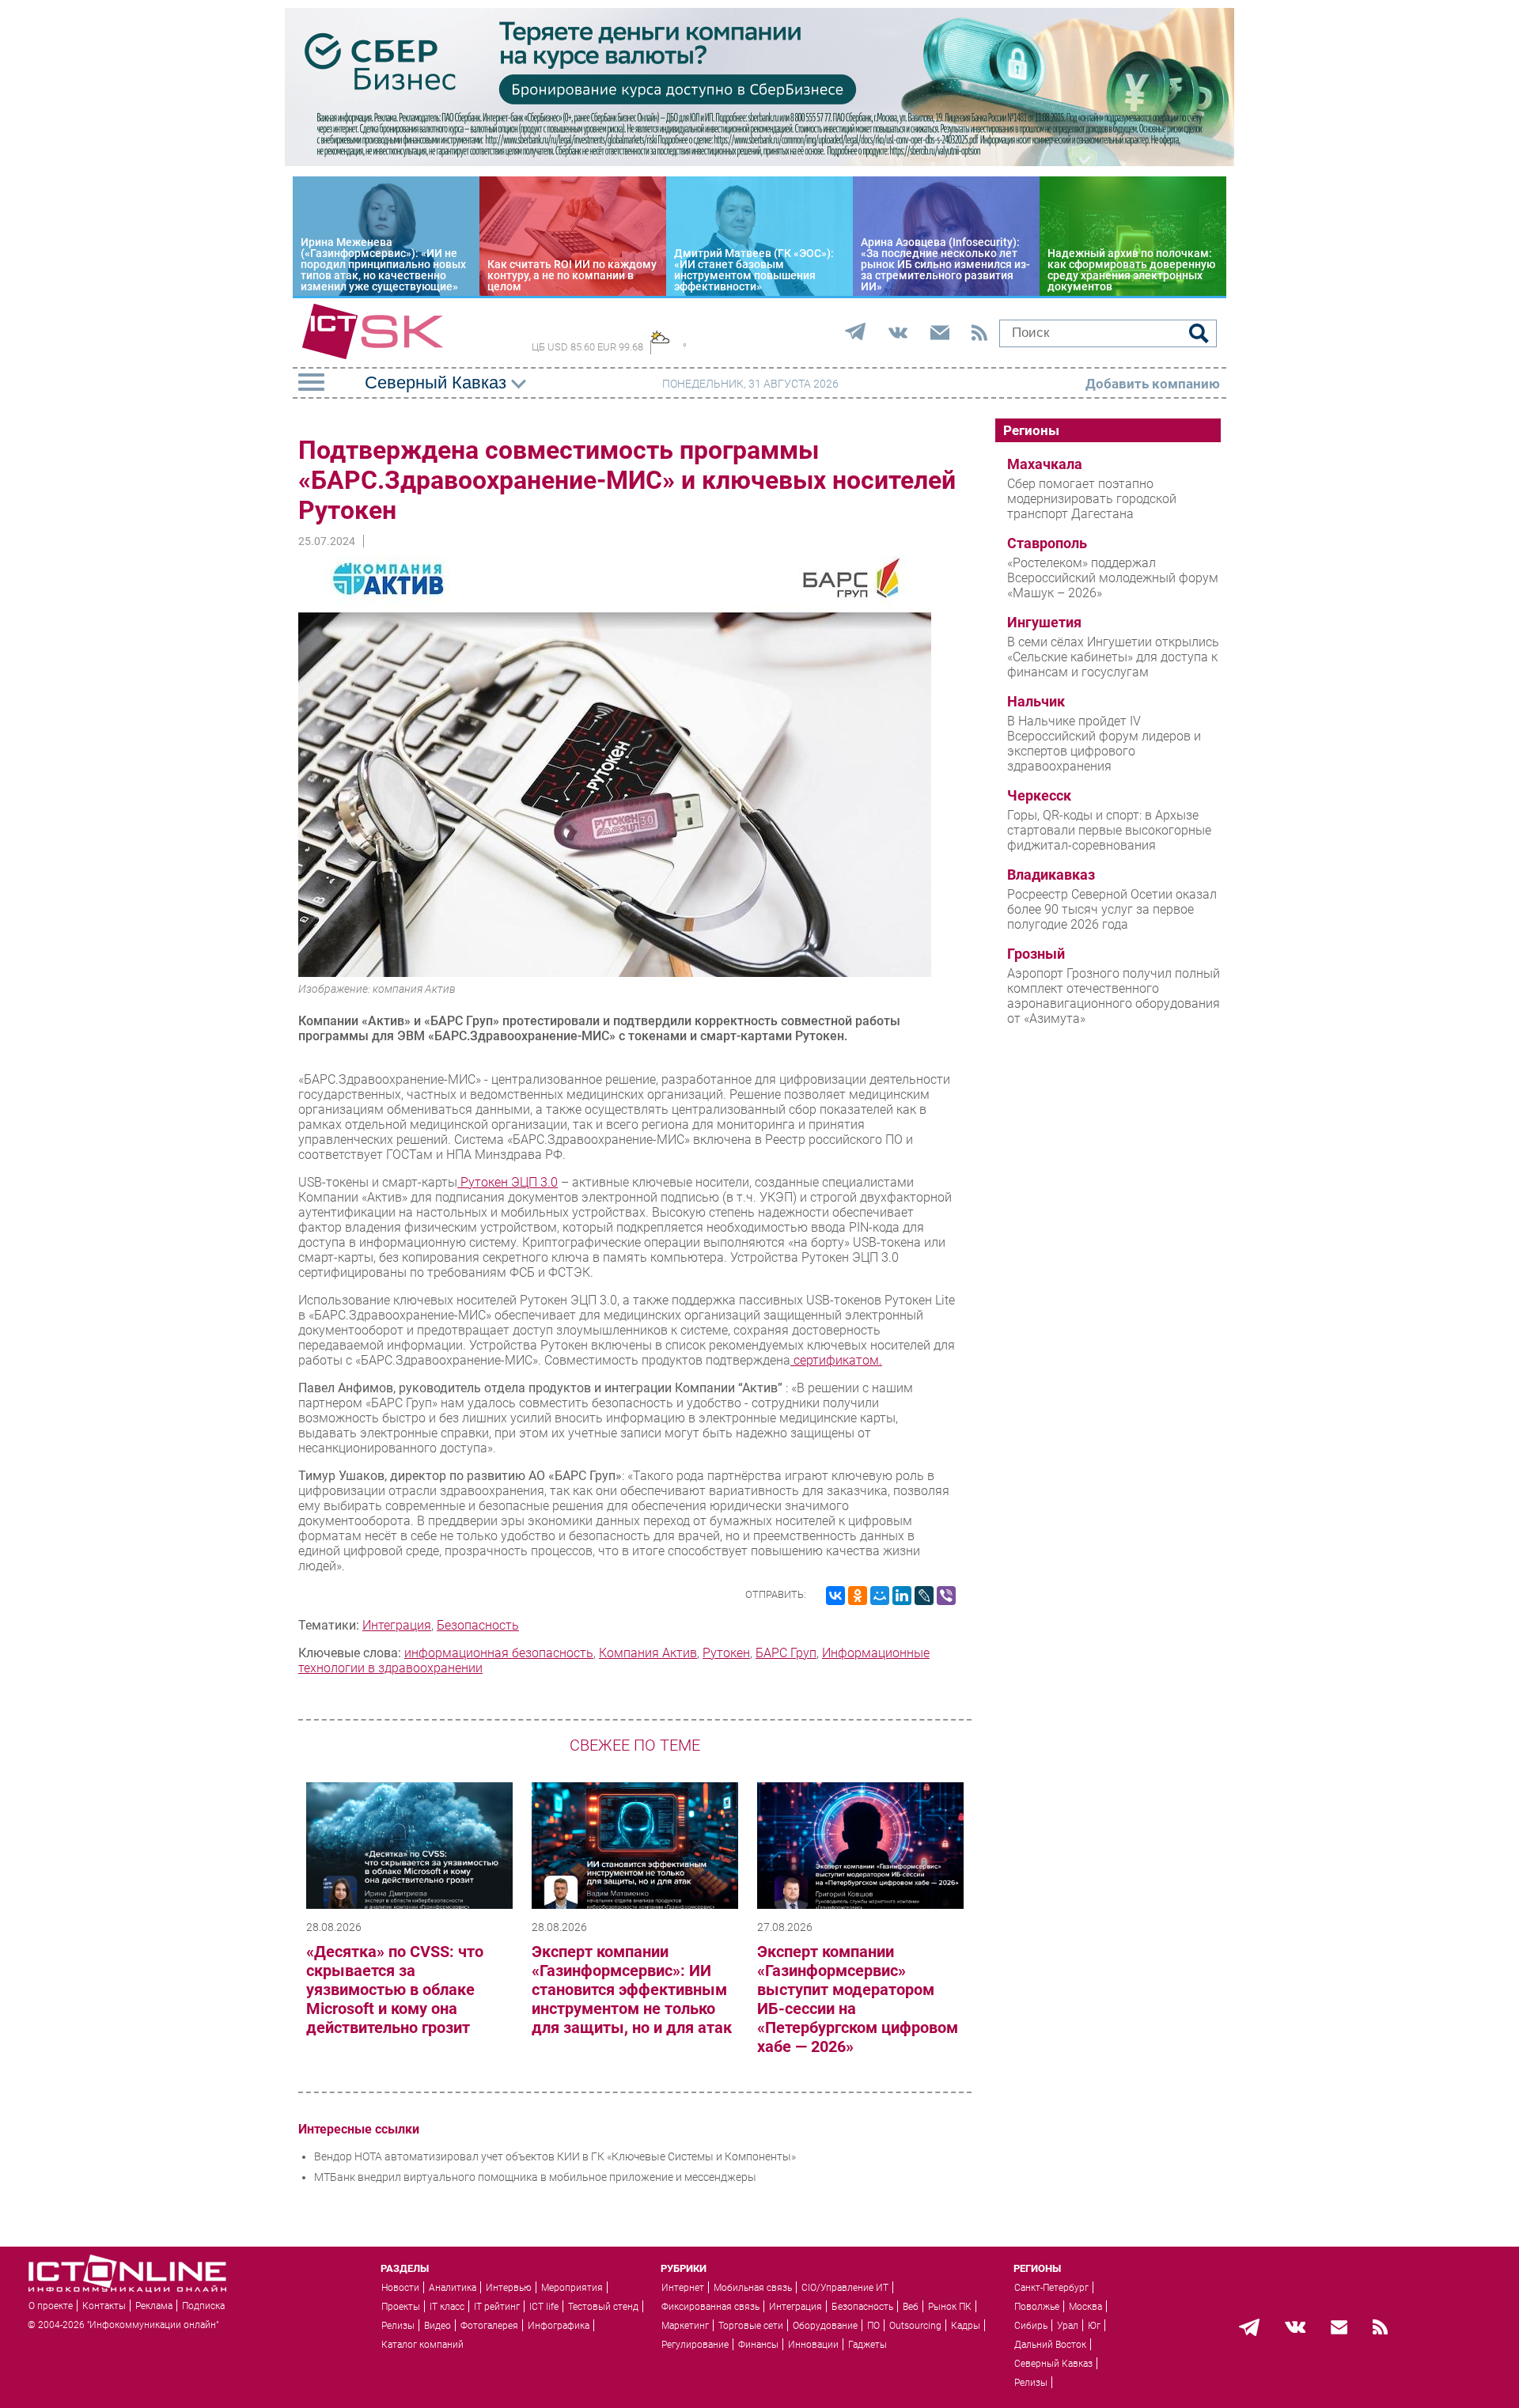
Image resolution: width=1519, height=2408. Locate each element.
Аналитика (453, 2288)
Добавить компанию (1153, 384)
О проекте (51, 2306)
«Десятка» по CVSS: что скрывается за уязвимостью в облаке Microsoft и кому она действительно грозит (395, 1990)
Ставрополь (1047, 543)
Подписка (203, 2306)
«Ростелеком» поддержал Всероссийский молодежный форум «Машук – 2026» (1113, 578)
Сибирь (1031, 2326)
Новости (400, 2288)
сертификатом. (836, 1360)
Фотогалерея (489, 2326)
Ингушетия (1044, 623)
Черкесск (1039, 796)
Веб (911, 2307)
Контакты (104, 2306)
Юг (1094, 2326)
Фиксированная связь (710, 2307)
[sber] (759, 162)
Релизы (398, 2326)
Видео (438, 2326)
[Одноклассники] (858, 1596)
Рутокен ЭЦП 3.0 (508, 1182)
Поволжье (1037, 2307)
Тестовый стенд (603, 2307)
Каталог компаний (422, 2345)
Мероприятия (572, 2288)
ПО (873, 2326)
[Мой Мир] (880, 1596)
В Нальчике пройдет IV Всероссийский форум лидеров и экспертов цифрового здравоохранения (1104, 744)
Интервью (509, 2288)
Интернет (683, 2288)
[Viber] (946, 1596)
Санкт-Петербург (1051, 2288)
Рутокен (726, 1653)
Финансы (758, 2345)
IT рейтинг (497, 2307)
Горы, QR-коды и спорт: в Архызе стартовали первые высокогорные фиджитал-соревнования (1109, 830)
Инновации (813, 2345)
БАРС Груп (786, 1653)
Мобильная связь (753, 2288)
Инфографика (559, 2326)
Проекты (401, 2307)
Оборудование (825, 2326)
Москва (1085, 2307)
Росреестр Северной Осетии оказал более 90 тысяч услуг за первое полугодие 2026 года (1112, 909)
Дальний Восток (1050, 2345)
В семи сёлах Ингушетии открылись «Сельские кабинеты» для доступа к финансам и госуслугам (1113, 657)
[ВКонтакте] (835, 1596)
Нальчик (1036, 702)
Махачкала (1045, 464)
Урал (1068, 2326)
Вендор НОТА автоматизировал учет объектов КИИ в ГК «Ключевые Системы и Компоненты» (555, 2156)
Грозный (1036, 954)
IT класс (447, 2307)
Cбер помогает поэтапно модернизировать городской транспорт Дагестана (1092, 499)
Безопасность (478, 1625)
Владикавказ (1051, 875)
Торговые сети (751, 2326)
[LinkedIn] (902, 1596)
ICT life (544, 2307)
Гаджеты (867, 2345)
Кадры (966, 2326)
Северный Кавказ (1053, 2364)
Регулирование (695, 2345)
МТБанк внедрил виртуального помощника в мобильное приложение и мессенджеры (535, 2177)
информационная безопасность (499, 1653)
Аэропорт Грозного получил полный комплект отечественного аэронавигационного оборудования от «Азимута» (1114, 996)
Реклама (154, 2306)
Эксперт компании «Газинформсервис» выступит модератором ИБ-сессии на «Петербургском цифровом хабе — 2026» (858, 1999)
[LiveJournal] (924, 1596)
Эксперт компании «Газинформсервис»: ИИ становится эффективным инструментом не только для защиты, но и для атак (632, 1990)
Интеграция (397, 1625)
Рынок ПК (950, 2307)
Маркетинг (685, 2326)
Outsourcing (915, 2326)
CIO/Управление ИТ (845, 2288)
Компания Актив (648, 1653)
